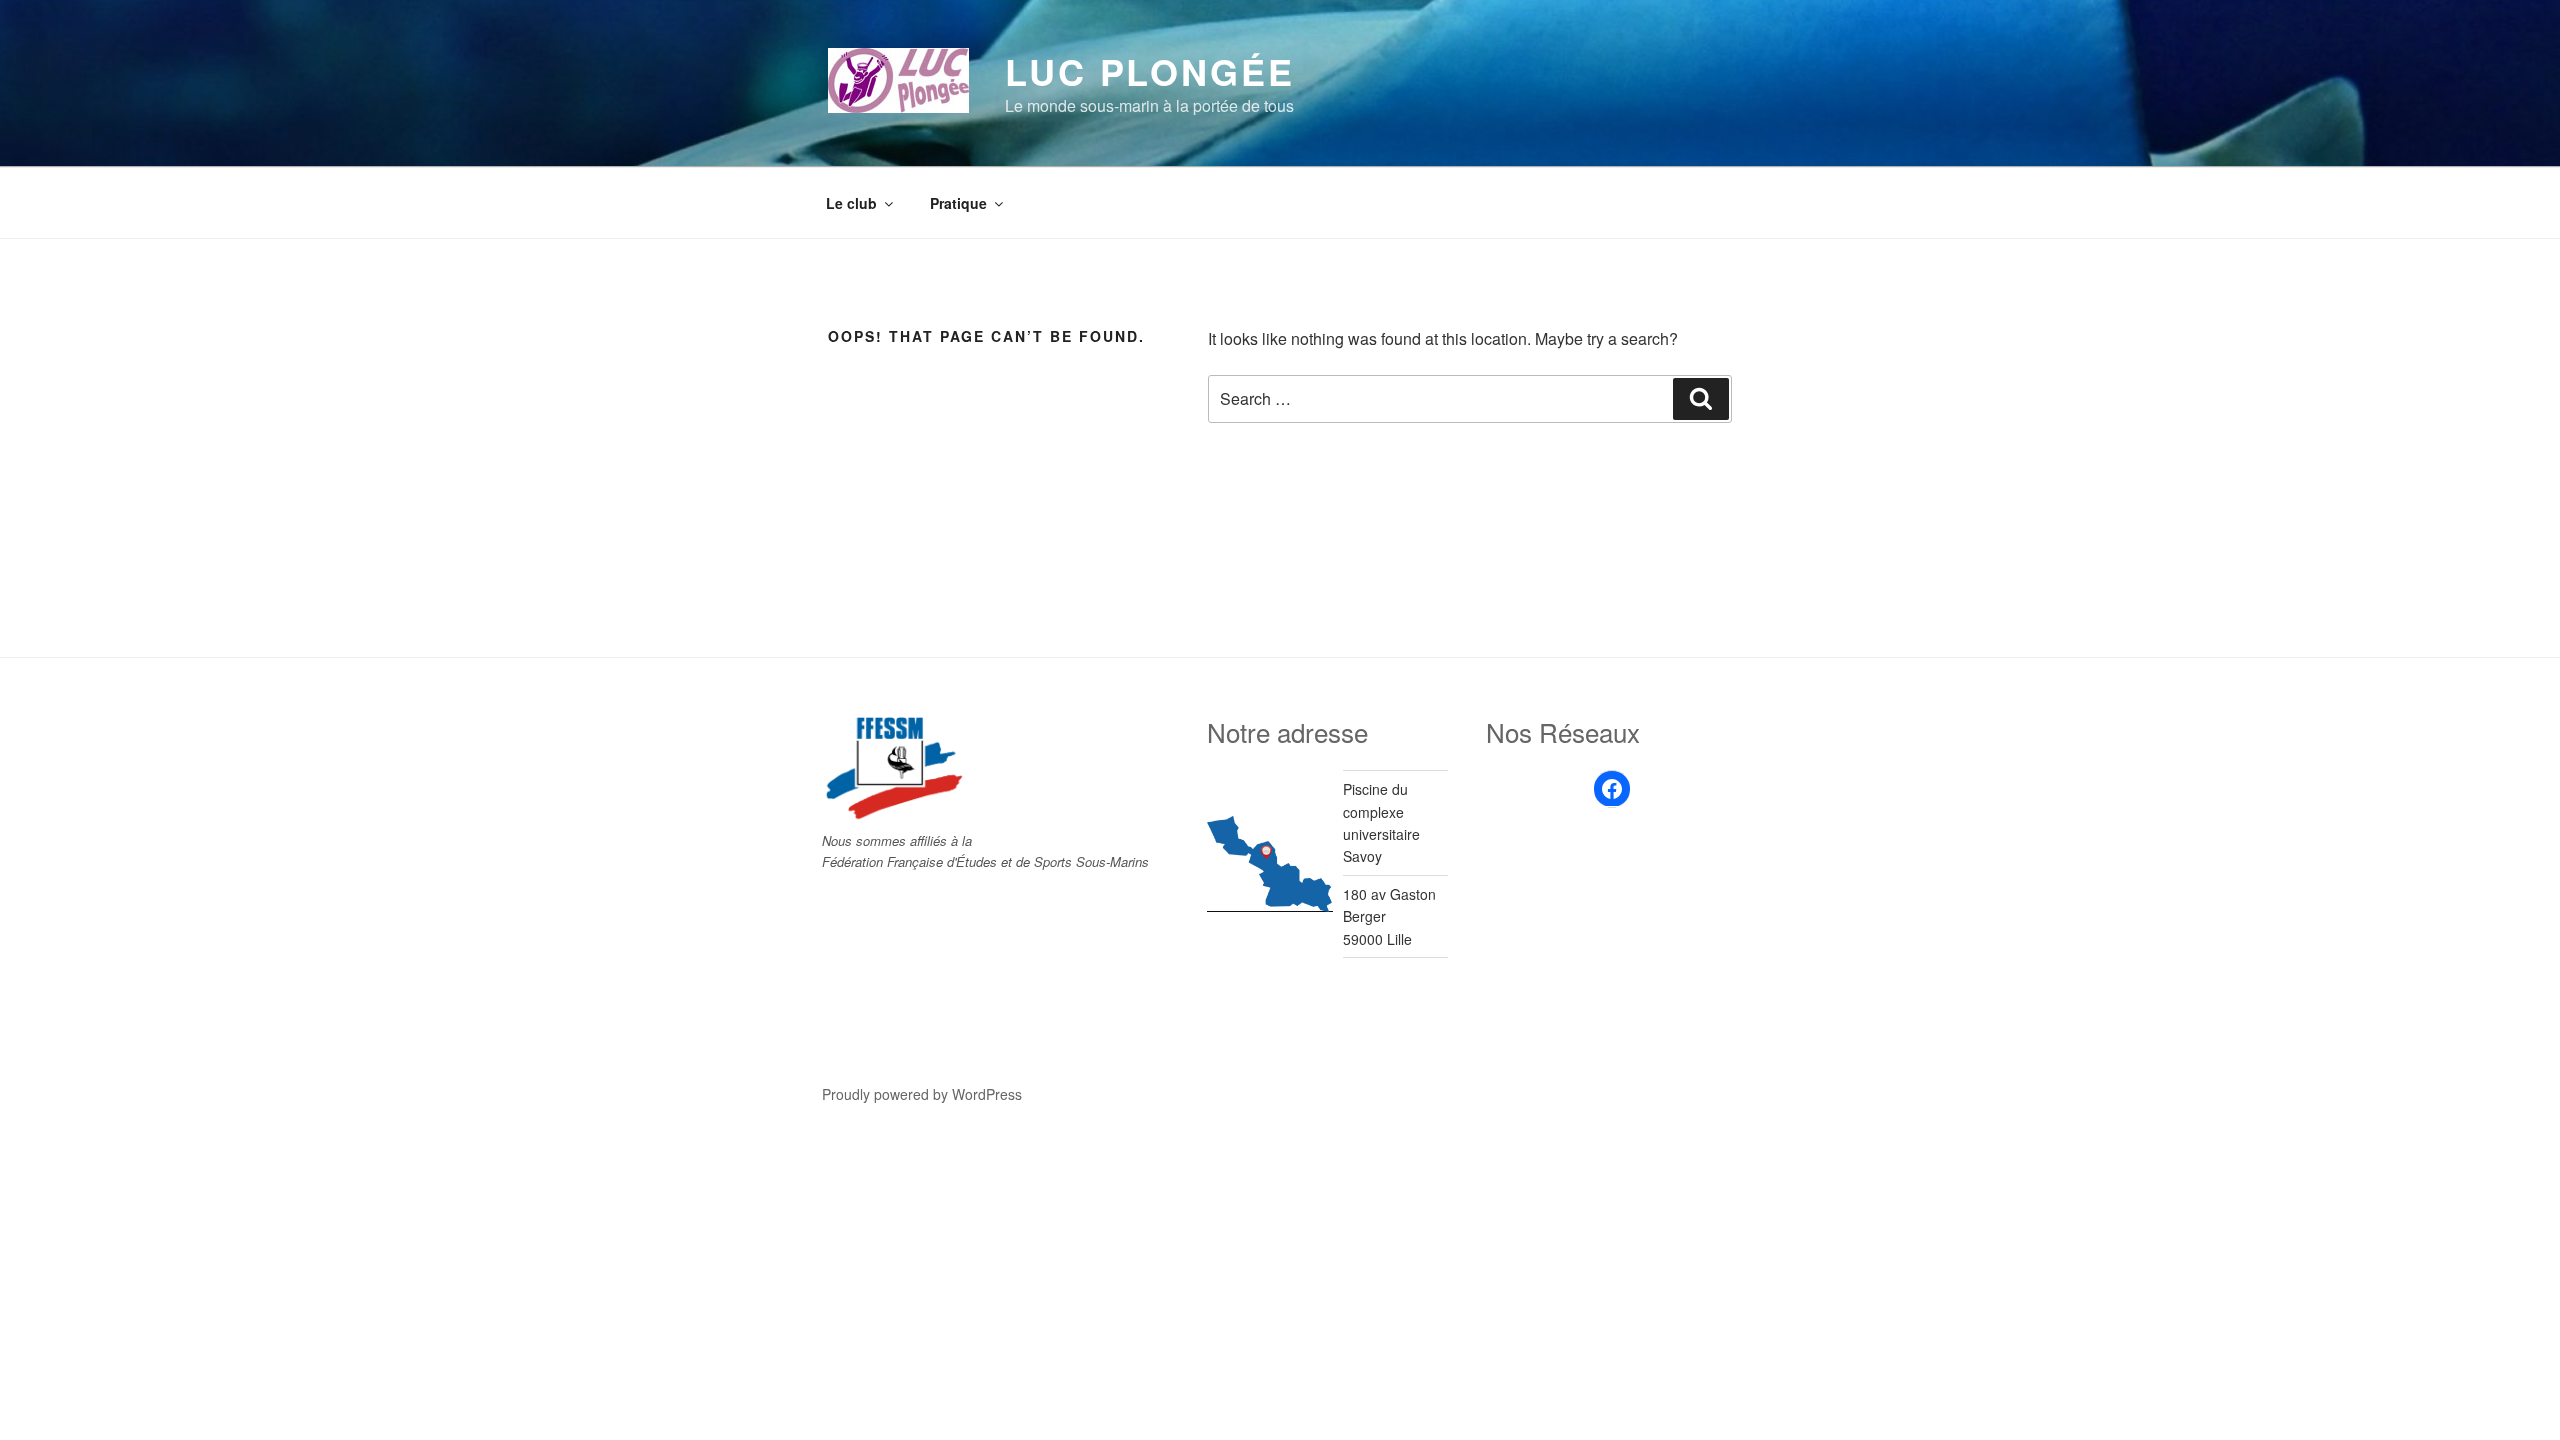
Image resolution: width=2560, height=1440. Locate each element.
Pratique (958, 203)
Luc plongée (1150, 71)
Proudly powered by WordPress (922, 1094)
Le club (851, 203)
